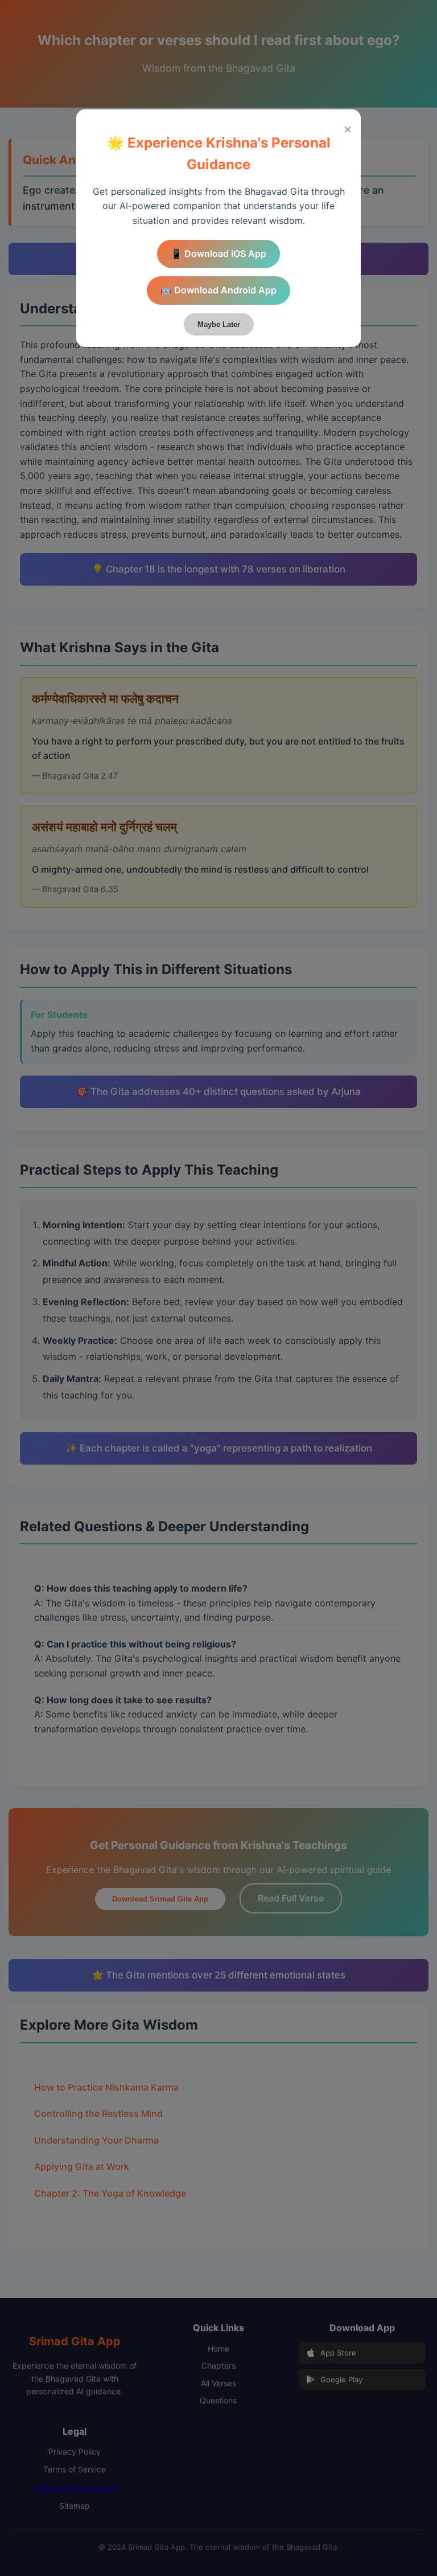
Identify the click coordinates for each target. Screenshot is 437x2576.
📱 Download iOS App (218, 253)
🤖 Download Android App (218, 290)
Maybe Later (219, 324)
